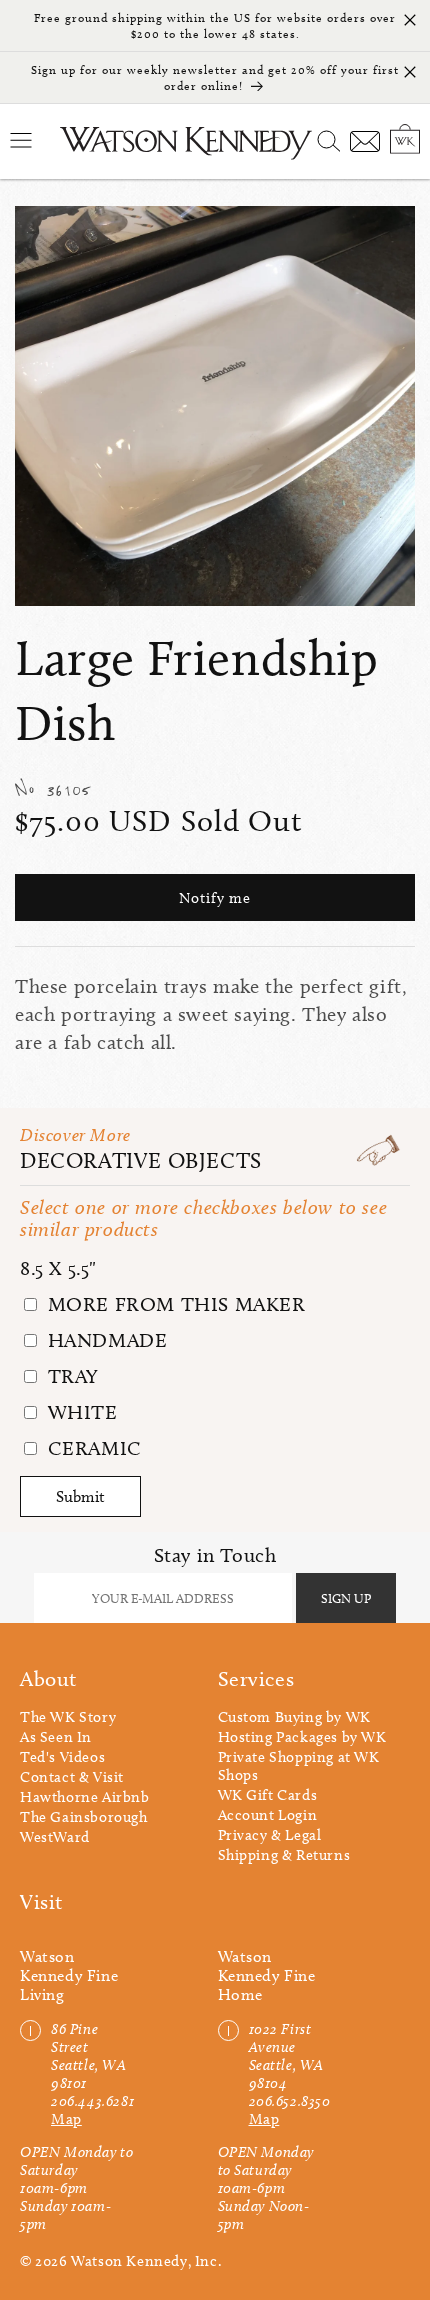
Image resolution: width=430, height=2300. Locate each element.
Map (66, 2119)
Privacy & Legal (270, 1835)
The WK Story (68, 1717)
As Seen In (56, 1737)
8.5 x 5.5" (58, 1268)
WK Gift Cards (268, 1795)
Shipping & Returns (284, 1855)
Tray (70, 1376)
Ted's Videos (62, 1757)
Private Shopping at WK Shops (299, 1766)
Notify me (215, 898)
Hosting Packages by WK (302, 1737)
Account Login (268, 1815)
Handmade (104, 1340)
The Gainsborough (84, 1817)
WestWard (55, 1837)
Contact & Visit (72, 1777)
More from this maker (174, 1304)
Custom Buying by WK (294, 1717)
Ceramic (92, 1448)
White (80, 1412)
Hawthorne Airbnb (85, 1797)
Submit (80, 1496)
